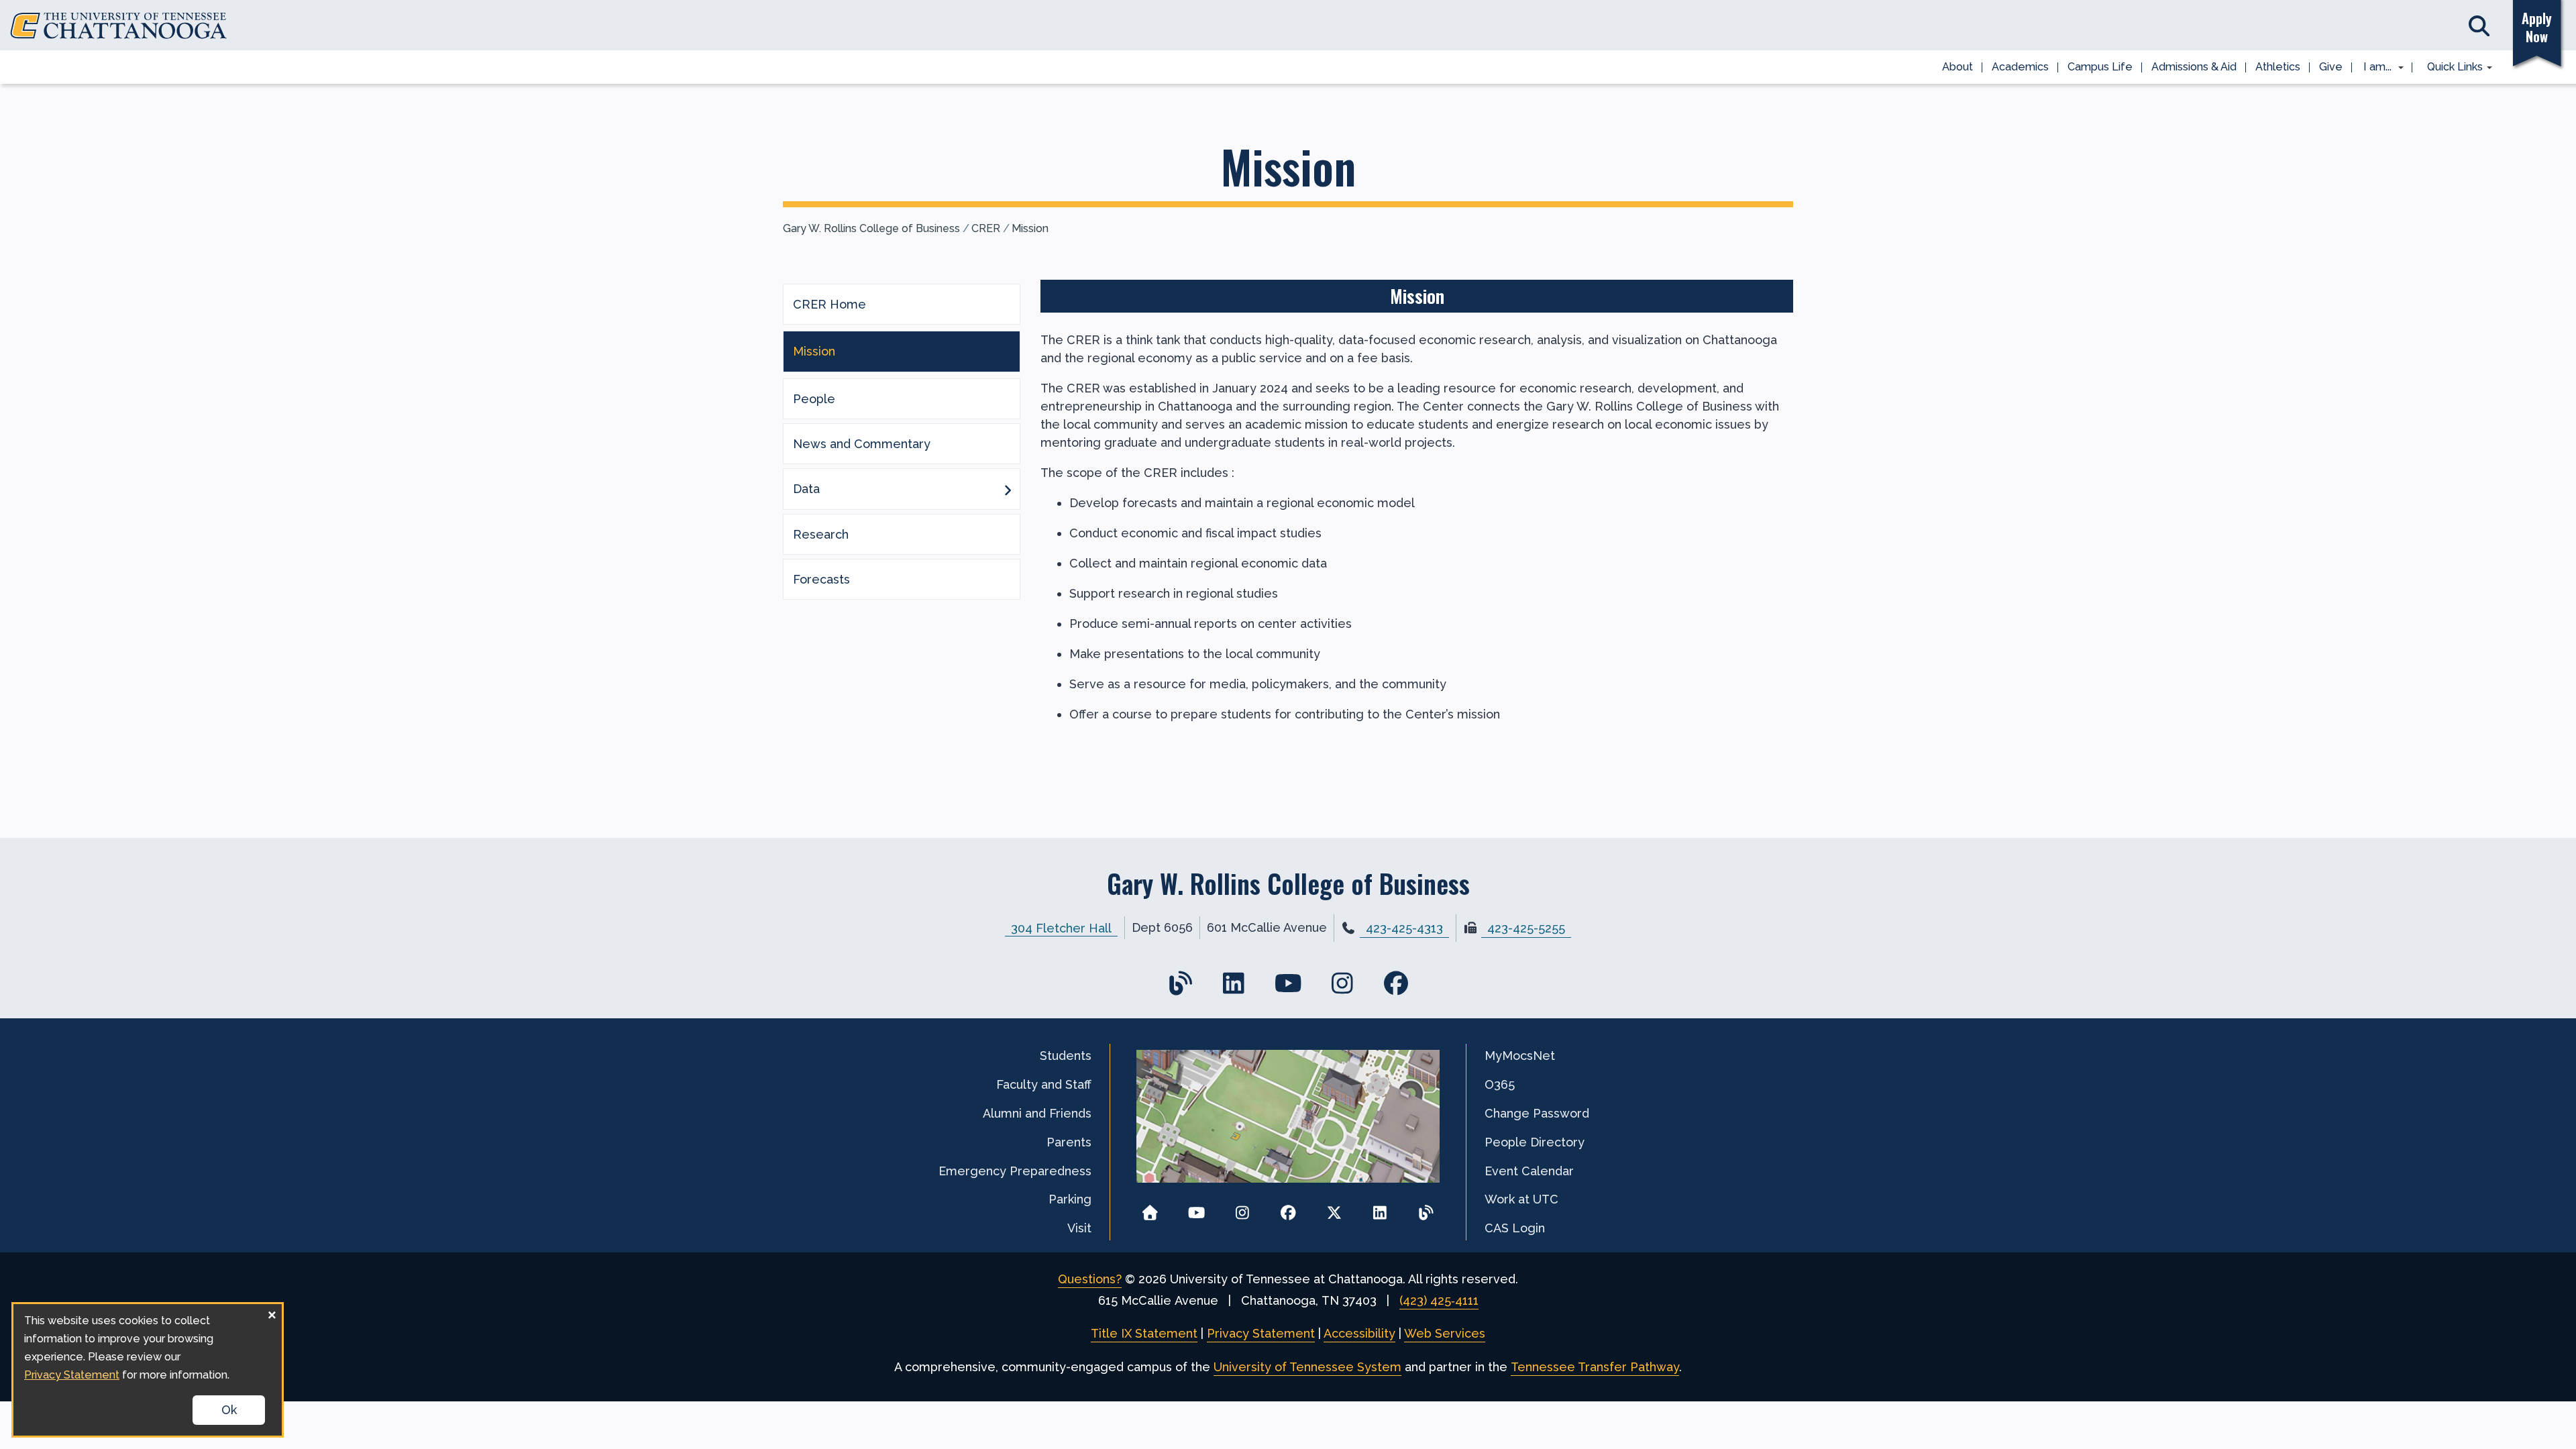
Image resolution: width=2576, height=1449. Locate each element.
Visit (1079, 1228)
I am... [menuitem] (2373, 68)
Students (1066, 1056)
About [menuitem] (1957, 67)
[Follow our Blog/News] (1180, 983)
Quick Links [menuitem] (2450, 68)
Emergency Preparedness (1015, 1171)
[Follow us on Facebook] (1288, 1209)
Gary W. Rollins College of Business (871, 228)
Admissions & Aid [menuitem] (2194, 67)
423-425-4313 (1404, 928)
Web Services (1445, 1333)
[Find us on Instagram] (1342, 983)
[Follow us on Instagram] (1242, 1209)
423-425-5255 (1526, 928)
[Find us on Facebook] (1396, 983)
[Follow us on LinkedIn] (1380, 1209)
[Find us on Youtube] (1288, 983)
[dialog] (148, 1370)
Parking (1070, 1199)
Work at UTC (1521, 1199)
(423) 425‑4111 (1439, 1300)
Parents (1069, 1142)
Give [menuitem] (2331, 67)
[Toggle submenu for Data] (1008, 489)
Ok (229, 1410)
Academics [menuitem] (2020, 67)
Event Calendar (1529, 1171)
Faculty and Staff (1044, 1084)
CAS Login (1515, 1228)
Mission (1030, 228)
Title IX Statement (1144, 1333)
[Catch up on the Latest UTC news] (1426, 1209)
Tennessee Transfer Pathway (1595, 1367)
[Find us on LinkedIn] (1234, 983)
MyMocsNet (1520, 1056)
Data (806, 489)
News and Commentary (862, 444)
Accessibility (1359, 1333)
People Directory (1535, 1142)
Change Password (1537, 1113)
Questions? (1090, 1279)
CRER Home (829, 304)
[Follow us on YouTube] (1196, 1209)
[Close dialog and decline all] (272, 1312)
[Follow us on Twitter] (1334, 1209)
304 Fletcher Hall (1061, 927)
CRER (986, 228)
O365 (1500, 1084)
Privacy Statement (1261, 1333)
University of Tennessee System (1307, 1367)
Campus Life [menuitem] (2100, 67)
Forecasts (821, 579)
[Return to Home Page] (1150, 1209)
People (814, 399)
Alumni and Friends (1037, 1113)
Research (821, 534)
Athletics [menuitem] (2278, 67)
